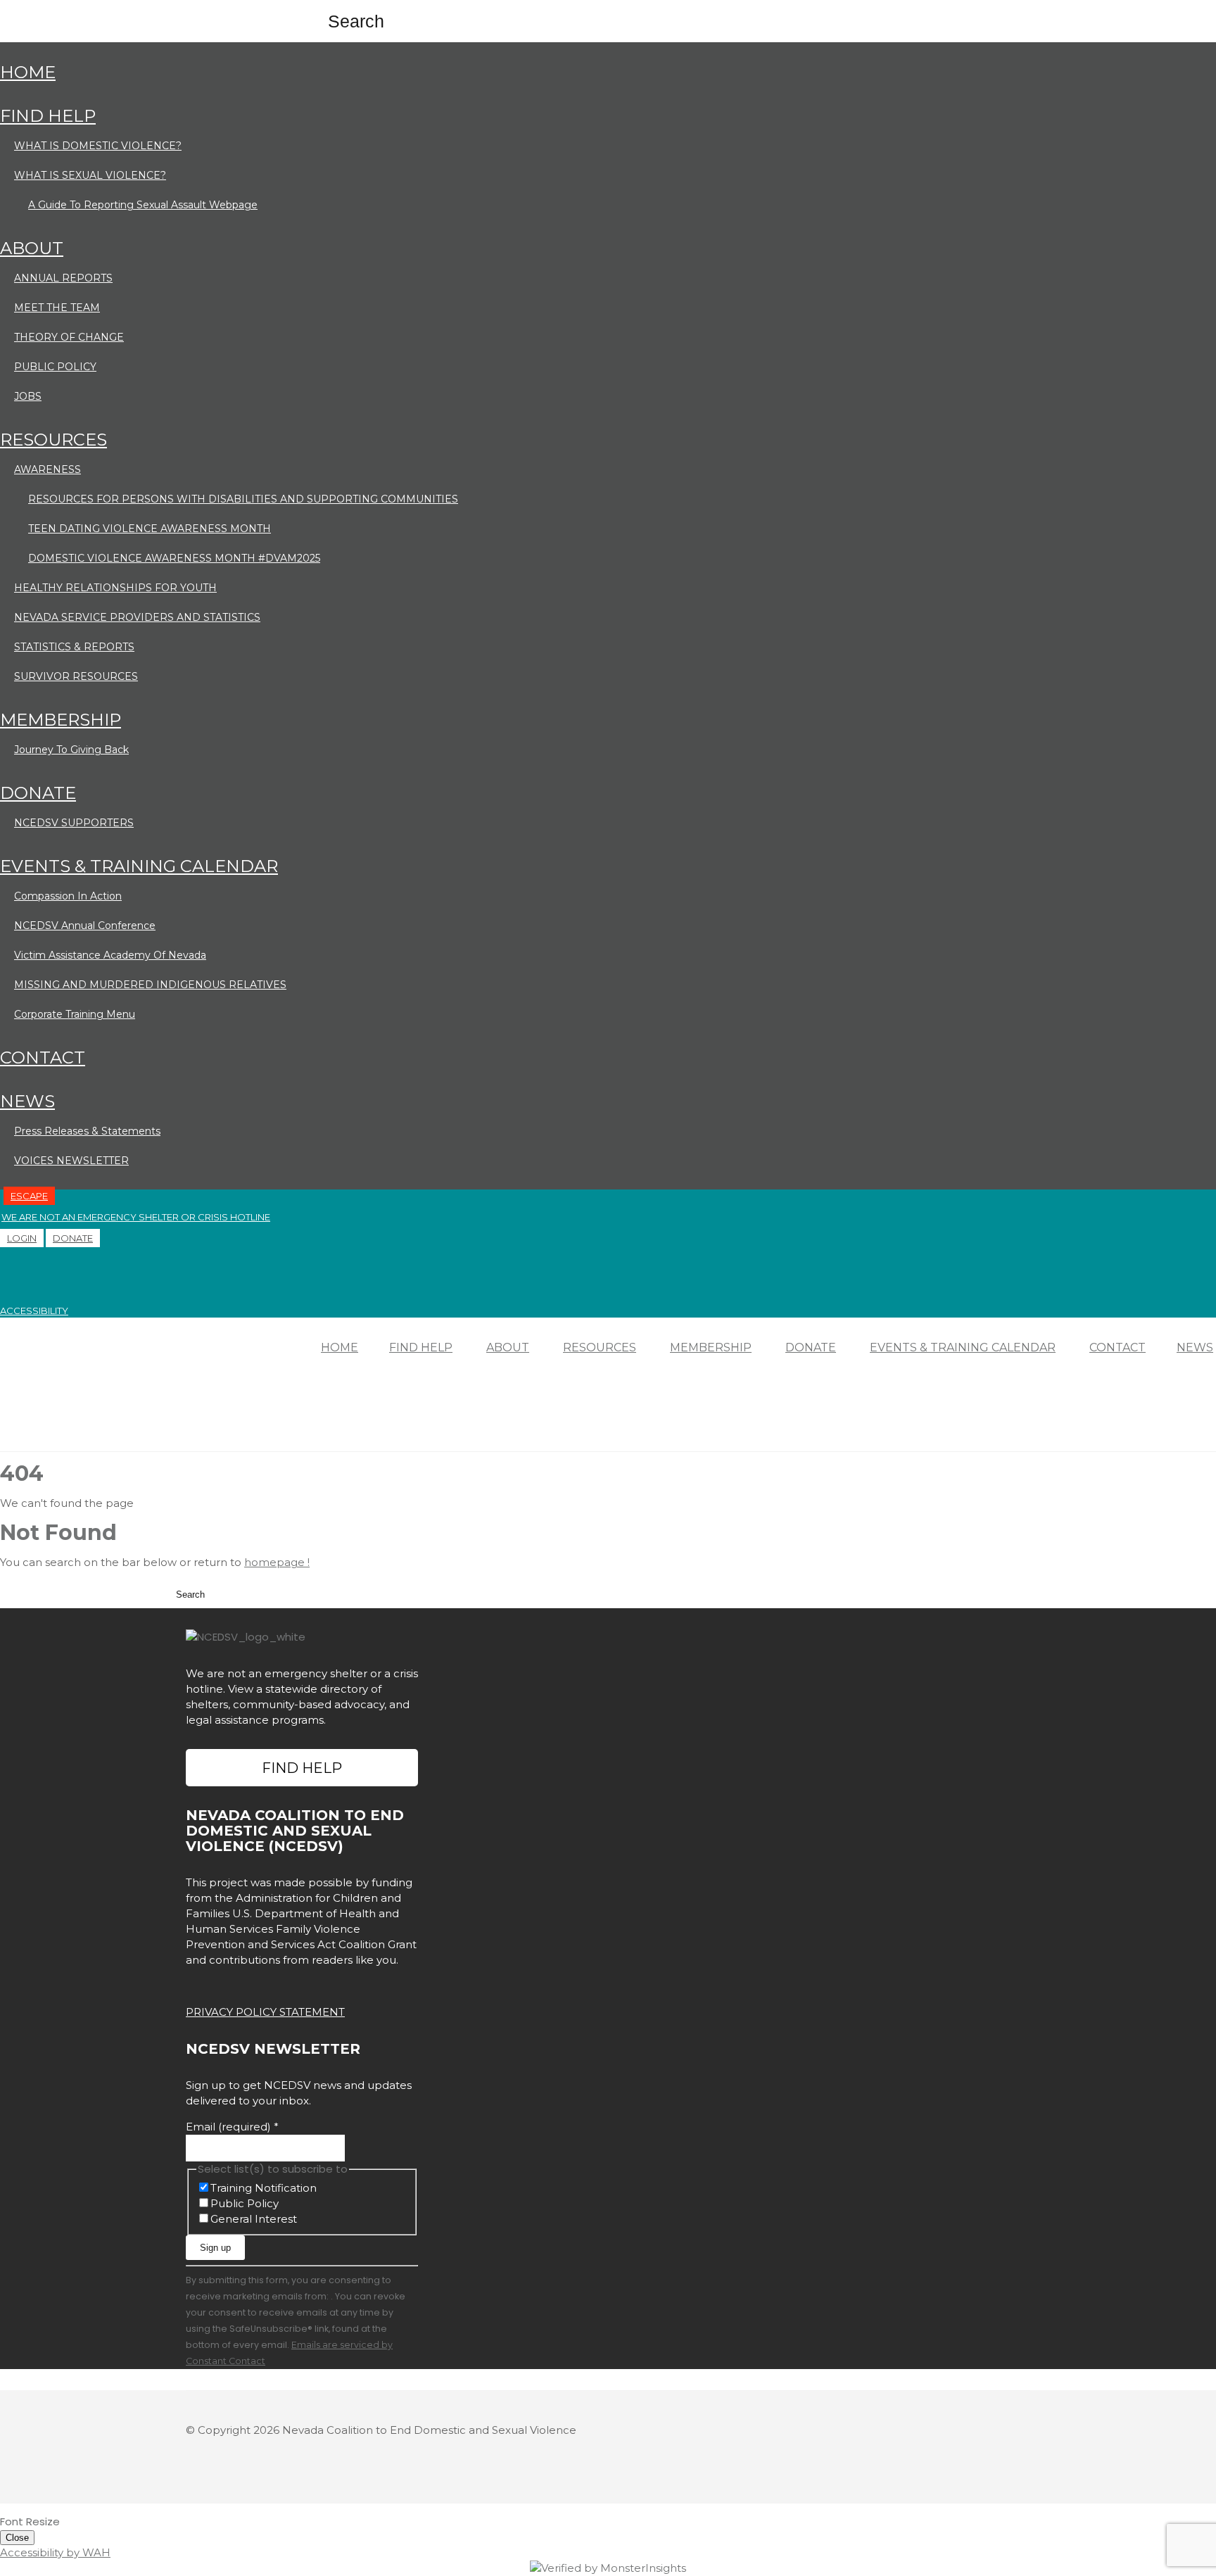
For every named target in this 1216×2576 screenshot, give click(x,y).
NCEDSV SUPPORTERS (74, 823)
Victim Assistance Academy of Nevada (110, 955)
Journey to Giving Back (71, 750)
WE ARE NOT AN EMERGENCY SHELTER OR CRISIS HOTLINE (136, 1217)
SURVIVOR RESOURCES (76, 676)
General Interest (254, 2219)
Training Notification (264, 2188)
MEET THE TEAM (57, 308)
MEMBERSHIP (61, 720)
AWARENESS (47, 469)
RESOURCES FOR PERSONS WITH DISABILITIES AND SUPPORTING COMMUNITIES (243, 499)
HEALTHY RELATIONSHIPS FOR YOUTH (115, 588)
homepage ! (277, 1562)
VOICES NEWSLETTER (71, 1161)
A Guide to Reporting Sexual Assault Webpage (143, 205)
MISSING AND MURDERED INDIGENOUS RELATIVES (150, 985)
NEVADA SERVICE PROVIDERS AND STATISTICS (137, 617)
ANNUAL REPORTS (63, 278)
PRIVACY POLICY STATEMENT (265, 2012)
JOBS (28, 396)
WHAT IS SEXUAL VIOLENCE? (90, 175)
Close (17, 2538)
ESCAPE (29, 1196)
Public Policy (245, 2203)
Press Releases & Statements (87, 1131)
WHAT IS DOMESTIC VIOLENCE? (98, 146)
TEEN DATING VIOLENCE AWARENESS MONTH (150, 529)
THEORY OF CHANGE (69, 337)
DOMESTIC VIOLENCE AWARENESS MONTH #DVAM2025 (174, 558)
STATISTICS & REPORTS (74, 647)
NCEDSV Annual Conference (85, 926)
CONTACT (43, 1057)
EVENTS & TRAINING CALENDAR (139, 866)
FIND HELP (48, 116)
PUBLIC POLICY (55, 367)
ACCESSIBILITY (34, 1311)
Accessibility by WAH (55, 2552)
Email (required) (232, 2127)
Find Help (302, 1768)
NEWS (27, 1101)
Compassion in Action (68, 896)
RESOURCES (53, 440)
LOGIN (22, 1238)
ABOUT (32, 248)
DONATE (38, 793)
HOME (28, 72)
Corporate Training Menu (75, 1014)
